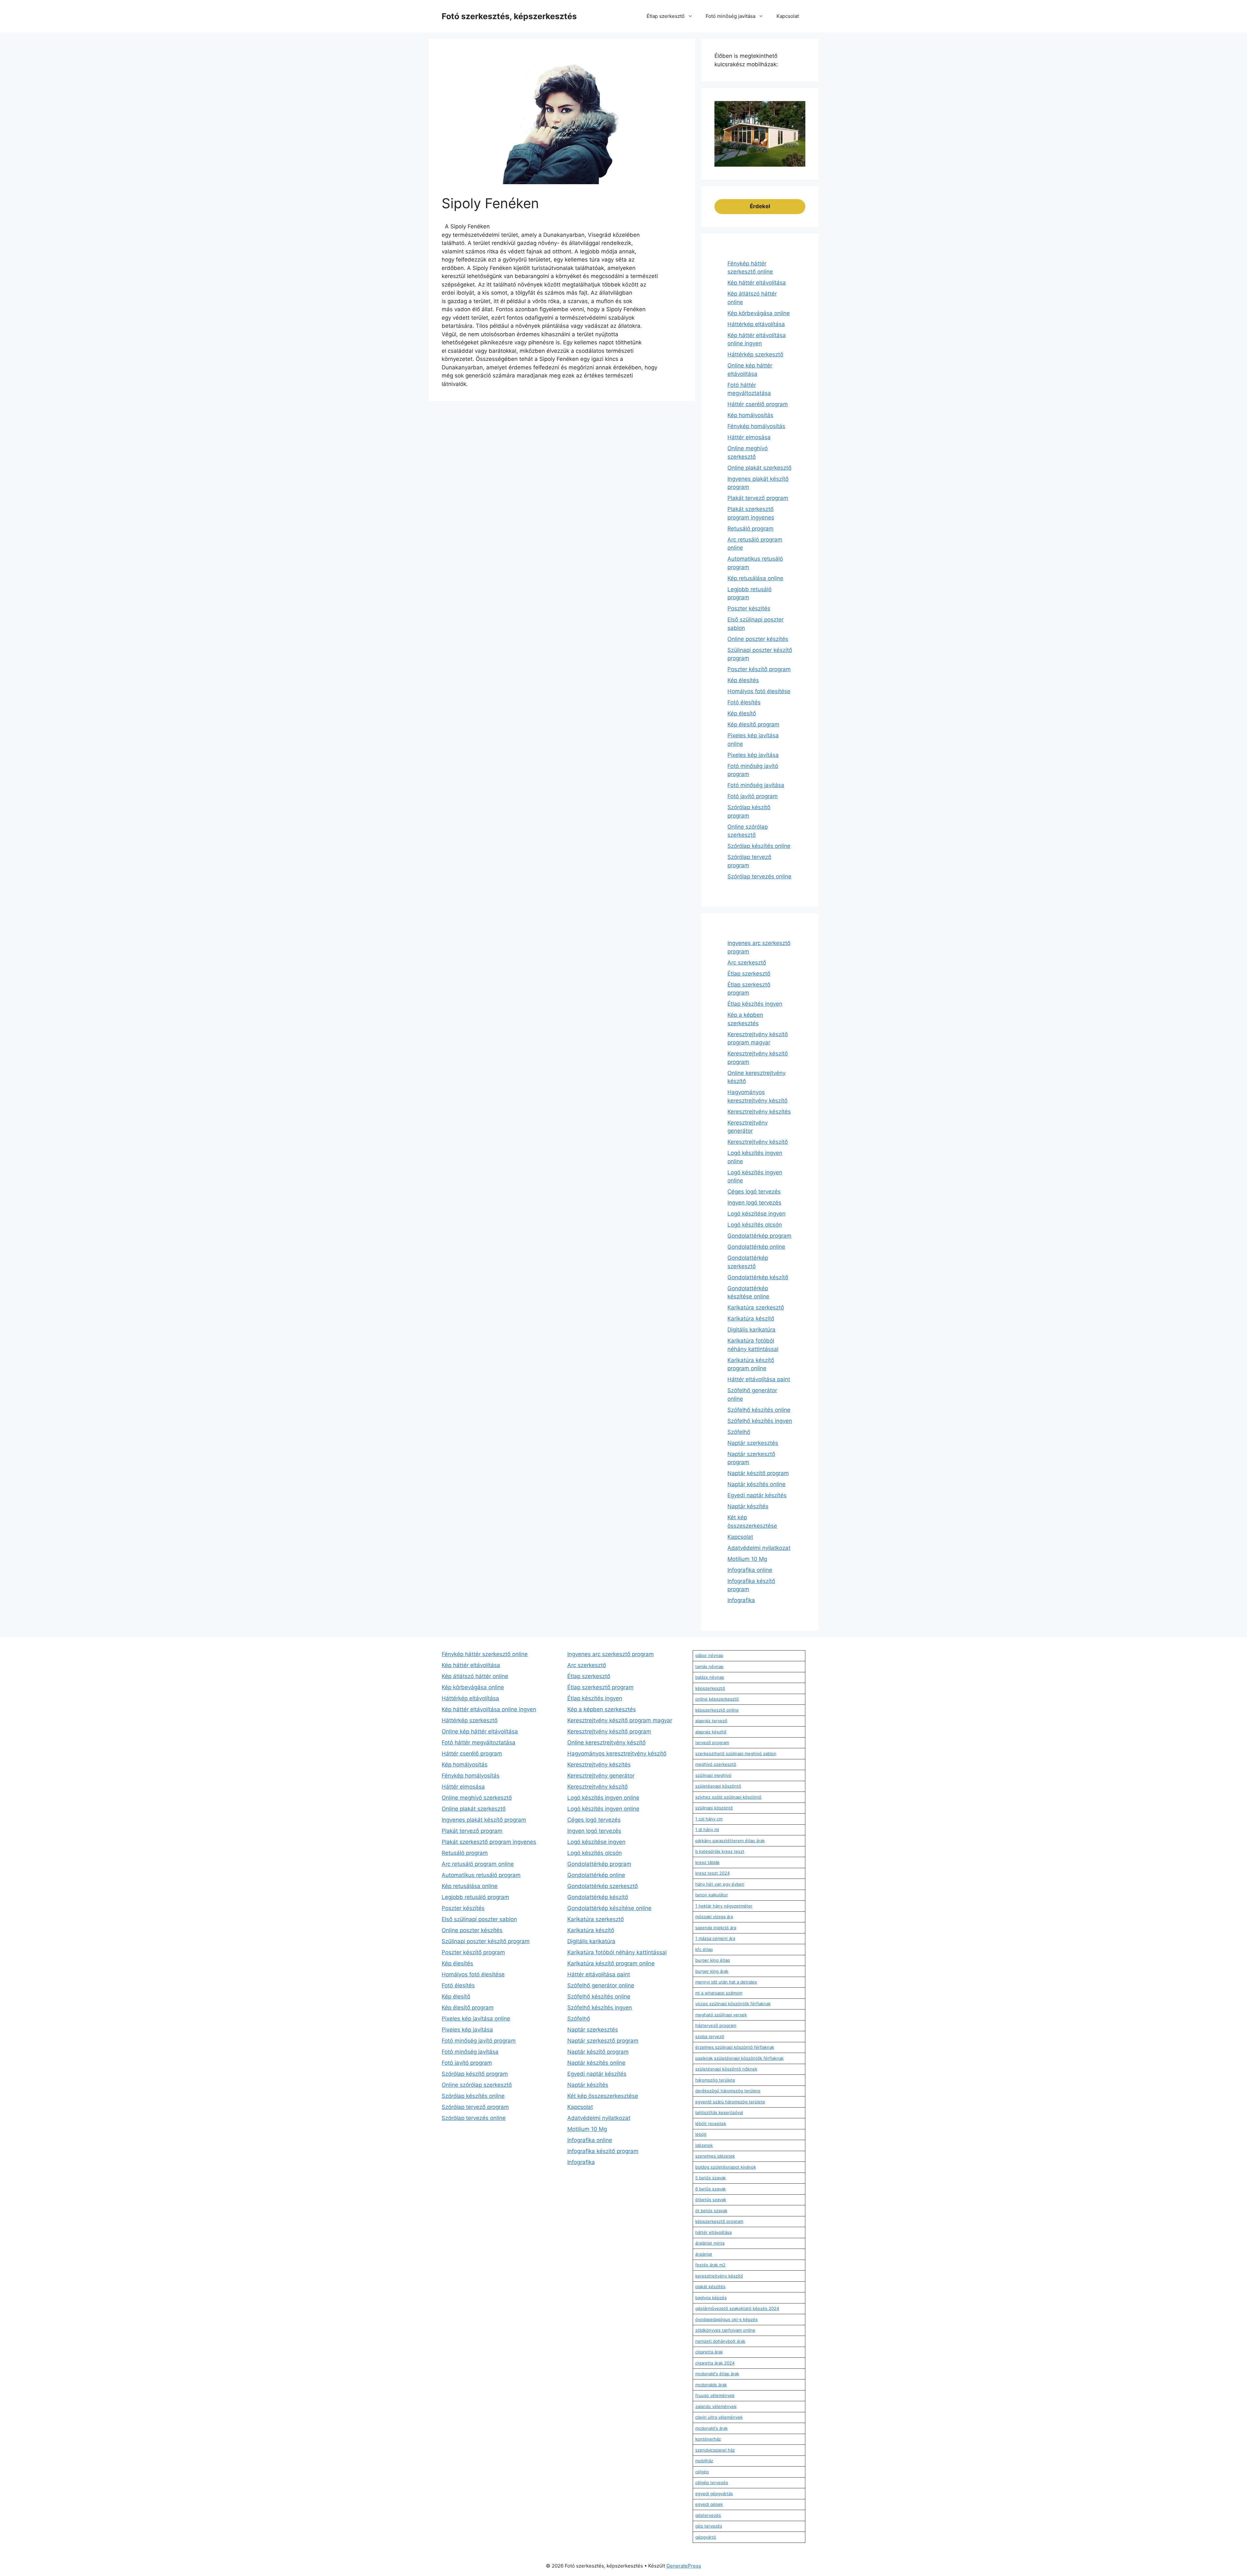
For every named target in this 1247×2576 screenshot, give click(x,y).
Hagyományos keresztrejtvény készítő (617, 1753)
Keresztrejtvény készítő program (609, 1731)
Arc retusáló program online (478, 1864)
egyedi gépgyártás (714, 2493)
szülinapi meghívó (713, 1775)
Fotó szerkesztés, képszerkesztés (509, 16)
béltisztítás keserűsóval (719, 2112)
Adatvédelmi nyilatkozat (759, 1548)
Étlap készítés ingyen (755, 1004)
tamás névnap (709, 1666)
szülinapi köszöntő (714, 1808)
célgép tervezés (712, 2482)
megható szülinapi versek (721, 2015)
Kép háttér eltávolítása (757, 283)
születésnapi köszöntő (718, 1786)
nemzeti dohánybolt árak (720, 2341)
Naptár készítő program (758, 1473)
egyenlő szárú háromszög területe (730, 2102)
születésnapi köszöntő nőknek (726, 2069)
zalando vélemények (716, 2406)
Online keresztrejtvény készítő (606, 1742)
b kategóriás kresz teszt (720, 1851)
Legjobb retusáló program (475, 1897)
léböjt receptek (711, 2123)
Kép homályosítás (750, 415)
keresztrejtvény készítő (719, 2276)
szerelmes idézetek (715, 2156)
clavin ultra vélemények (719, 2417)
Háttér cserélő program (758, 404)
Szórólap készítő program (475, 2074)
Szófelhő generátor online (601, 1985)
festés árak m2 (710, 2265)
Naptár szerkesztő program (603, 2041)
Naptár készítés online (756, 1484)
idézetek (704, 2145)
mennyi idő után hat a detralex (726, 1982)
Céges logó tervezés (754, 1192)
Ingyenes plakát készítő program (484, 1820)
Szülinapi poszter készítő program (486, 1941)
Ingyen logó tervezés (754, 1203)
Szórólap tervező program (475, 2107)
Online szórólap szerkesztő (477, 2085)
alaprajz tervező (711, 1721)
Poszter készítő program (759, 669)
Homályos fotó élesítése (759, 691)
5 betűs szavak (711, 2178)
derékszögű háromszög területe (728, 2091)
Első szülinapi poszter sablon (479, 1919)
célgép (702, 2472)
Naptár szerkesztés (753, 1443)
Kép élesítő (742, 713)
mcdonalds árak (711, 2385)
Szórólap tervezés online (759, 876)
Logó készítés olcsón (755, 1225)
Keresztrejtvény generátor (601, 1776)
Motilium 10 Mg (747, 1559)
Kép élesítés (743, 680)
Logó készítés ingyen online (603, 1798)
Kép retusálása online (755, 578)
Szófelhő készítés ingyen (760, 1421)
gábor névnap (709, 1655)
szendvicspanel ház (715, 2450)
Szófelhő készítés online (759, 1410)
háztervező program (716, 2025)
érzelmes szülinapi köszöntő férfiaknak (735, 2047)
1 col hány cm (709, 1819)
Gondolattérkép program (759, 1236)
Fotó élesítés (744, 702)
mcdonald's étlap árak (717, 2374)
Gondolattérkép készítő (758, 1277)
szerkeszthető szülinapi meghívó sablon (736, 1753)
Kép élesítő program (753, 724)
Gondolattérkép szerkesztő (603, 1886)
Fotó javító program (753, 796)
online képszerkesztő (717, 1699)
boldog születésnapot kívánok (726, 2167)
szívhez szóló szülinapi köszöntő (728, 1797)
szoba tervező (710, 2036)
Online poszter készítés (758, 639)
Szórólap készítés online (759, 846)
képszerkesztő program (719, 2221)
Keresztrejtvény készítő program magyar (620, 1720)
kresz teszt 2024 (712, 1873)
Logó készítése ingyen (756, 1214)
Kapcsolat (788, 16)
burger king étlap (713, 1960)
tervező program (712, 1742)
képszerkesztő (710, 1688)
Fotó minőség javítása (731, 16)
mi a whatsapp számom (719, 1993)
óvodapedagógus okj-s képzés (726, 2319)
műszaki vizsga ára (714, 1917)
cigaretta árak (709, 2352)
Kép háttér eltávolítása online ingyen (489, 1709)
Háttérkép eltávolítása (756, 324)
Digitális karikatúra (751, 1330)
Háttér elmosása (749, 437)
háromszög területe (715, 2080)
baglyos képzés (711, 2298)
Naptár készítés (748, 1506)
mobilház (704, 2461)
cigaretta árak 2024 (715, 2363)
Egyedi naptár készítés (757, 1495)
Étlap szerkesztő (666, 16)
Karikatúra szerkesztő (756, 1307)
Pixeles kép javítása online (476, 2019)
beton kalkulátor (712, 1895)
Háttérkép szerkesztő (755, 354)
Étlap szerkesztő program (600, 1687)
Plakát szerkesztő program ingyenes (489, 1842)
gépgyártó (706, 2537)
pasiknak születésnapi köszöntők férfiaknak (739, 2058)
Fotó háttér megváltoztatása (479, 1742)
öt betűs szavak (711, 2211)
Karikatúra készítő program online (611, 1963)
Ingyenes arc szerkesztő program (611, 1654)
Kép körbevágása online (759, 313)
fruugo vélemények (715, 2395)
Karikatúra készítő (751, 1319)
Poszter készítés (749, 608)
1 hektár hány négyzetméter (724, 1906)
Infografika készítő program (603, 2151)
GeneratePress (684, 2566)
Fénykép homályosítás (756, 426)
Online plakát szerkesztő (759, 468)
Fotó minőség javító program (479, 2041)
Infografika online (750, 1570)
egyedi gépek (709, 2504)
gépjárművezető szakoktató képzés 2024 (737, 2308)
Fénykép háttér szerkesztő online (485, 1654)
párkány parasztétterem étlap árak (730, 1841)
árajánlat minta (710, 2243)
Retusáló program (750, 529)
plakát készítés (710, 2287)
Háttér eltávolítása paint (759, 1379)
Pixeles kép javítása (753, 755)
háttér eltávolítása (713, 2232)
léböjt (701, 2134)
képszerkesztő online (717, 1710)
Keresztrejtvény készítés (759, 1112)
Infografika (741, 1600)
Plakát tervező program (758, 498)
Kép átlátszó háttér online (475, 1676)
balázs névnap (710, 1677)
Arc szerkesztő (747, 963)
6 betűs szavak (711, 2189)
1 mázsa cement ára (715, 1938)
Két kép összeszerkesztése (603, 2096)
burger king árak (712, 1971)
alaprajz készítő (711, 1732)
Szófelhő (739, 1432)
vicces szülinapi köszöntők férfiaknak (733, 2004)
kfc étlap (704, 1949)
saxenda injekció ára (716, 1928)
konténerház (708, 2439)
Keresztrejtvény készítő (758, 1142)
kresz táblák (707, 1862)
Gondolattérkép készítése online (609, 1908)
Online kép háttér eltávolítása (480, 1731)
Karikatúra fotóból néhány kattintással (617, 1952)
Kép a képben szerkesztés (602, 1709)
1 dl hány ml (707, 1830)
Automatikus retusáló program (481, 1875)
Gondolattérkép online (756, 1247)
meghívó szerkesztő (716, 1764)
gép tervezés (709, 2526)
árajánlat (704, 2254)
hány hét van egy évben (720, 1884)
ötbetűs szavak (711, 2200)
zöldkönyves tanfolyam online (725, 2330)
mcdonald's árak (712, 2428)
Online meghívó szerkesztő (477, 1798)
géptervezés (708, 2515)
